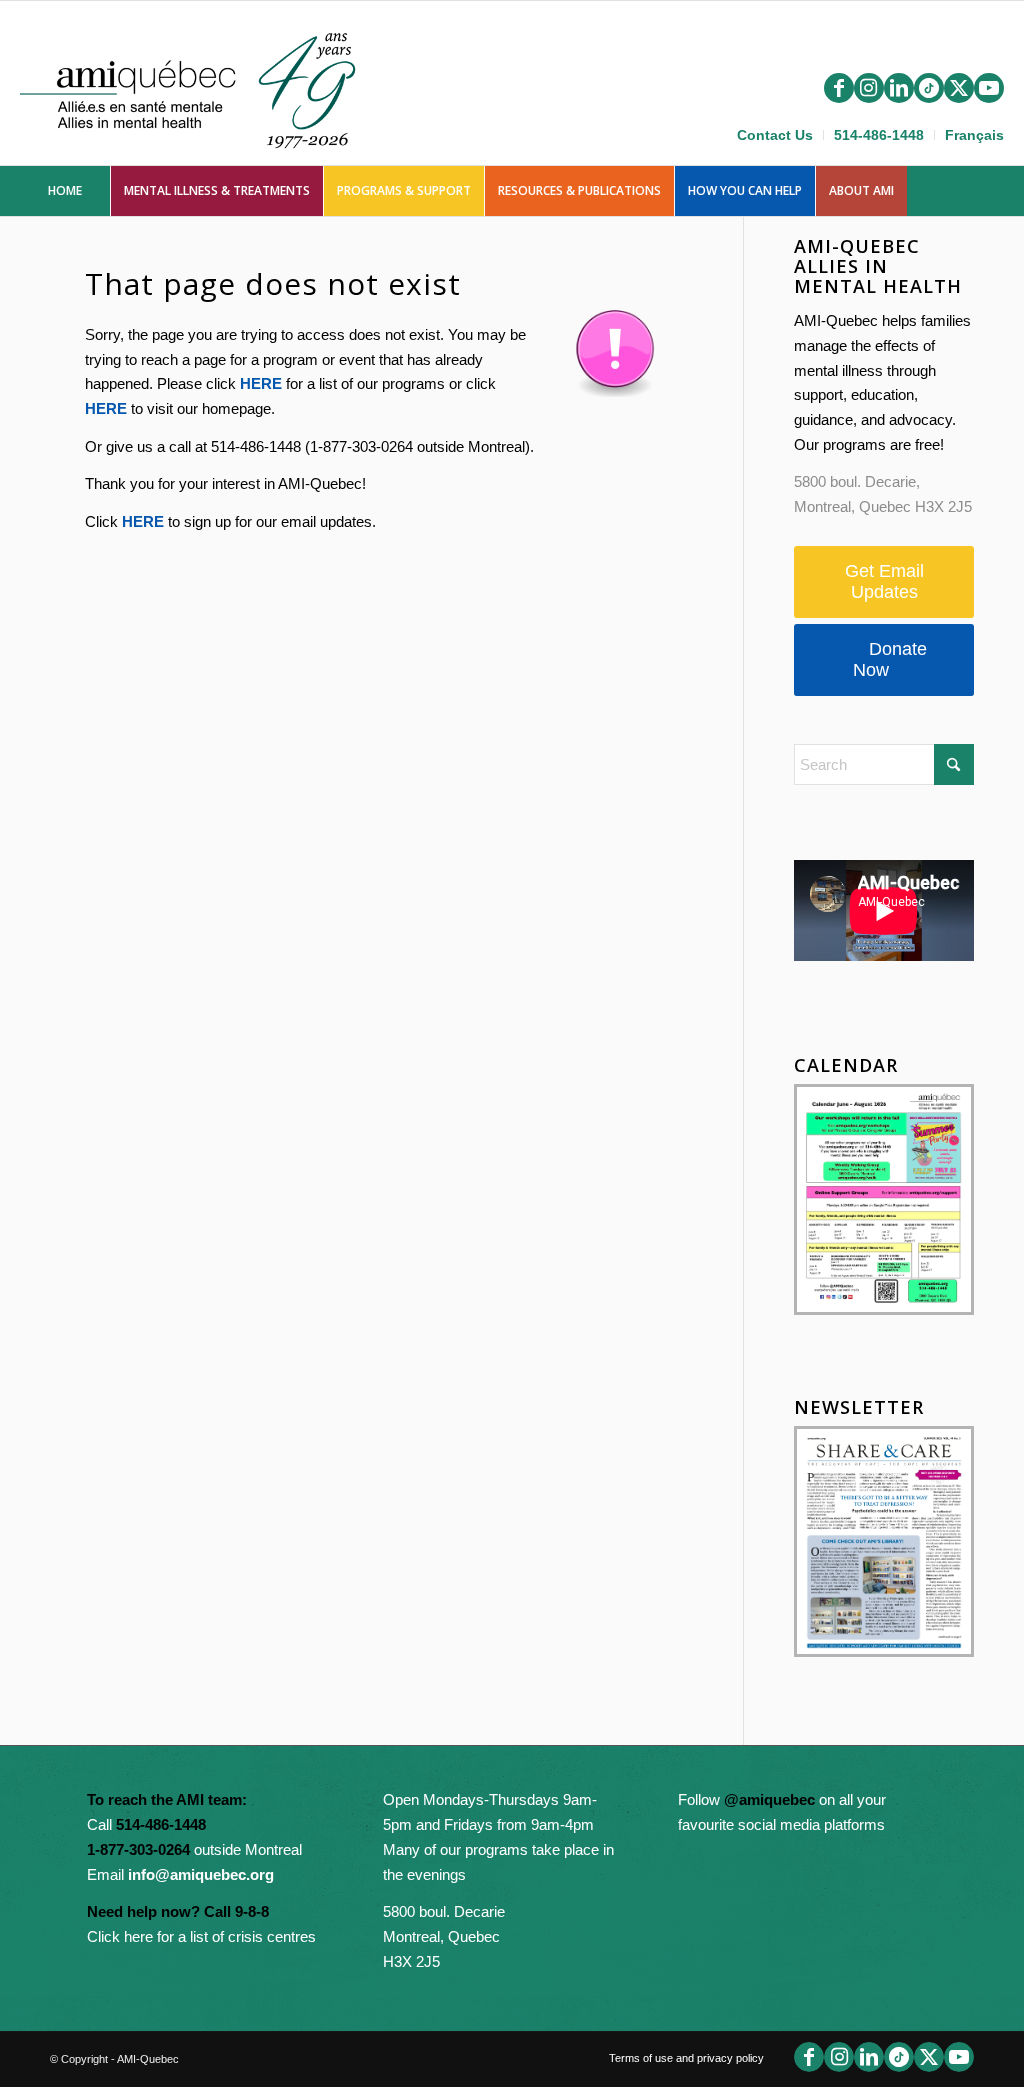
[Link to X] (959, 88)
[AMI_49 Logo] (206, 87)
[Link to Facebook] (839, 88)
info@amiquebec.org (201, 1874)
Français (974, 135)
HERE (261, 383)
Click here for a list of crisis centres (201, 1936)
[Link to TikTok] (929, 88)
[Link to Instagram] (869, 88)
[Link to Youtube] (989, 88)
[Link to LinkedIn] (899, 88)
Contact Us (775, 135)
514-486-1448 (879, 135)
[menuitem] (775, 135)
